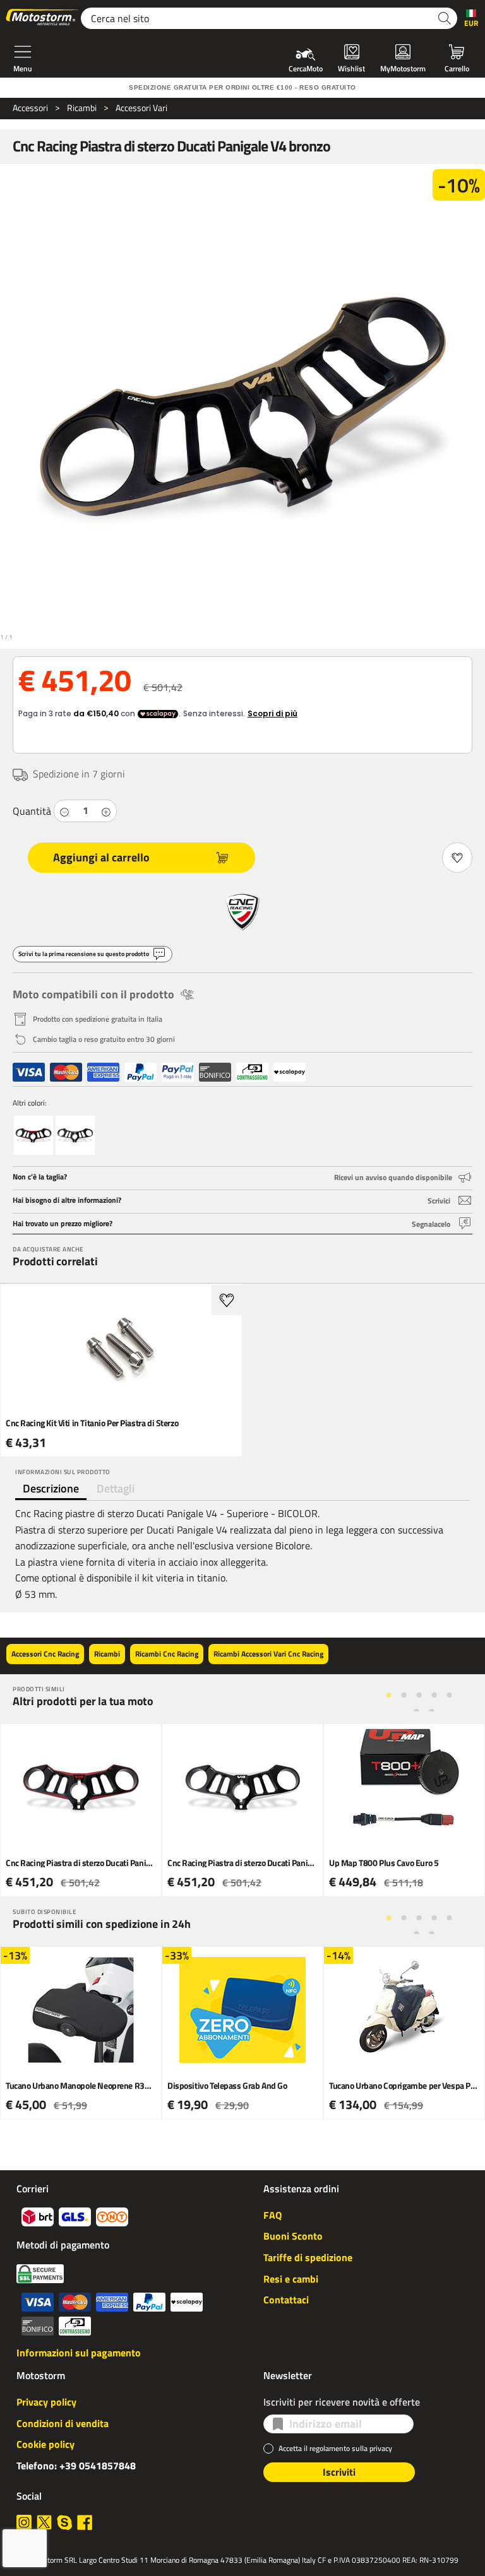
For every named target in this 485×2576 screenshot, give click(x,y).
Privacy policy (46, 2402)
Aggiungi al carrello (101, 857)
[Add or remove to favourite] (457, 858)
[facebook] (85, 2522)
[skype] (64, 2522)
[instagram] (24, 2522)
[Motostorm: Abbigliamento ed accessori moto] (43, 18)
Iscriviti (339, 2472)
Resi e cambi (291, 2279)
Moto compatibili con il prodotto (93, 994)
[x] (44, 2522)
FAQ (272, 2215)
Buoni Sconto (293, 2236)
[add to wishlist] (227, 1300)
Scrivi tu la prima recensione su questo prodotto (84, 954)
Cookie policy (45, 2444)
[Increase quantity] (106, 811)
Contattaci (286, 2300)
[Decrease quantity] (64, 811)
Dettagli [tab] (116, 1488)
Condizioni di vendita (63, 2423)
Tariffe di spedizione (308, 2257)
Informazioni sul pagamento (79, 2353)
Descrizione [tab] (51, 1488)
